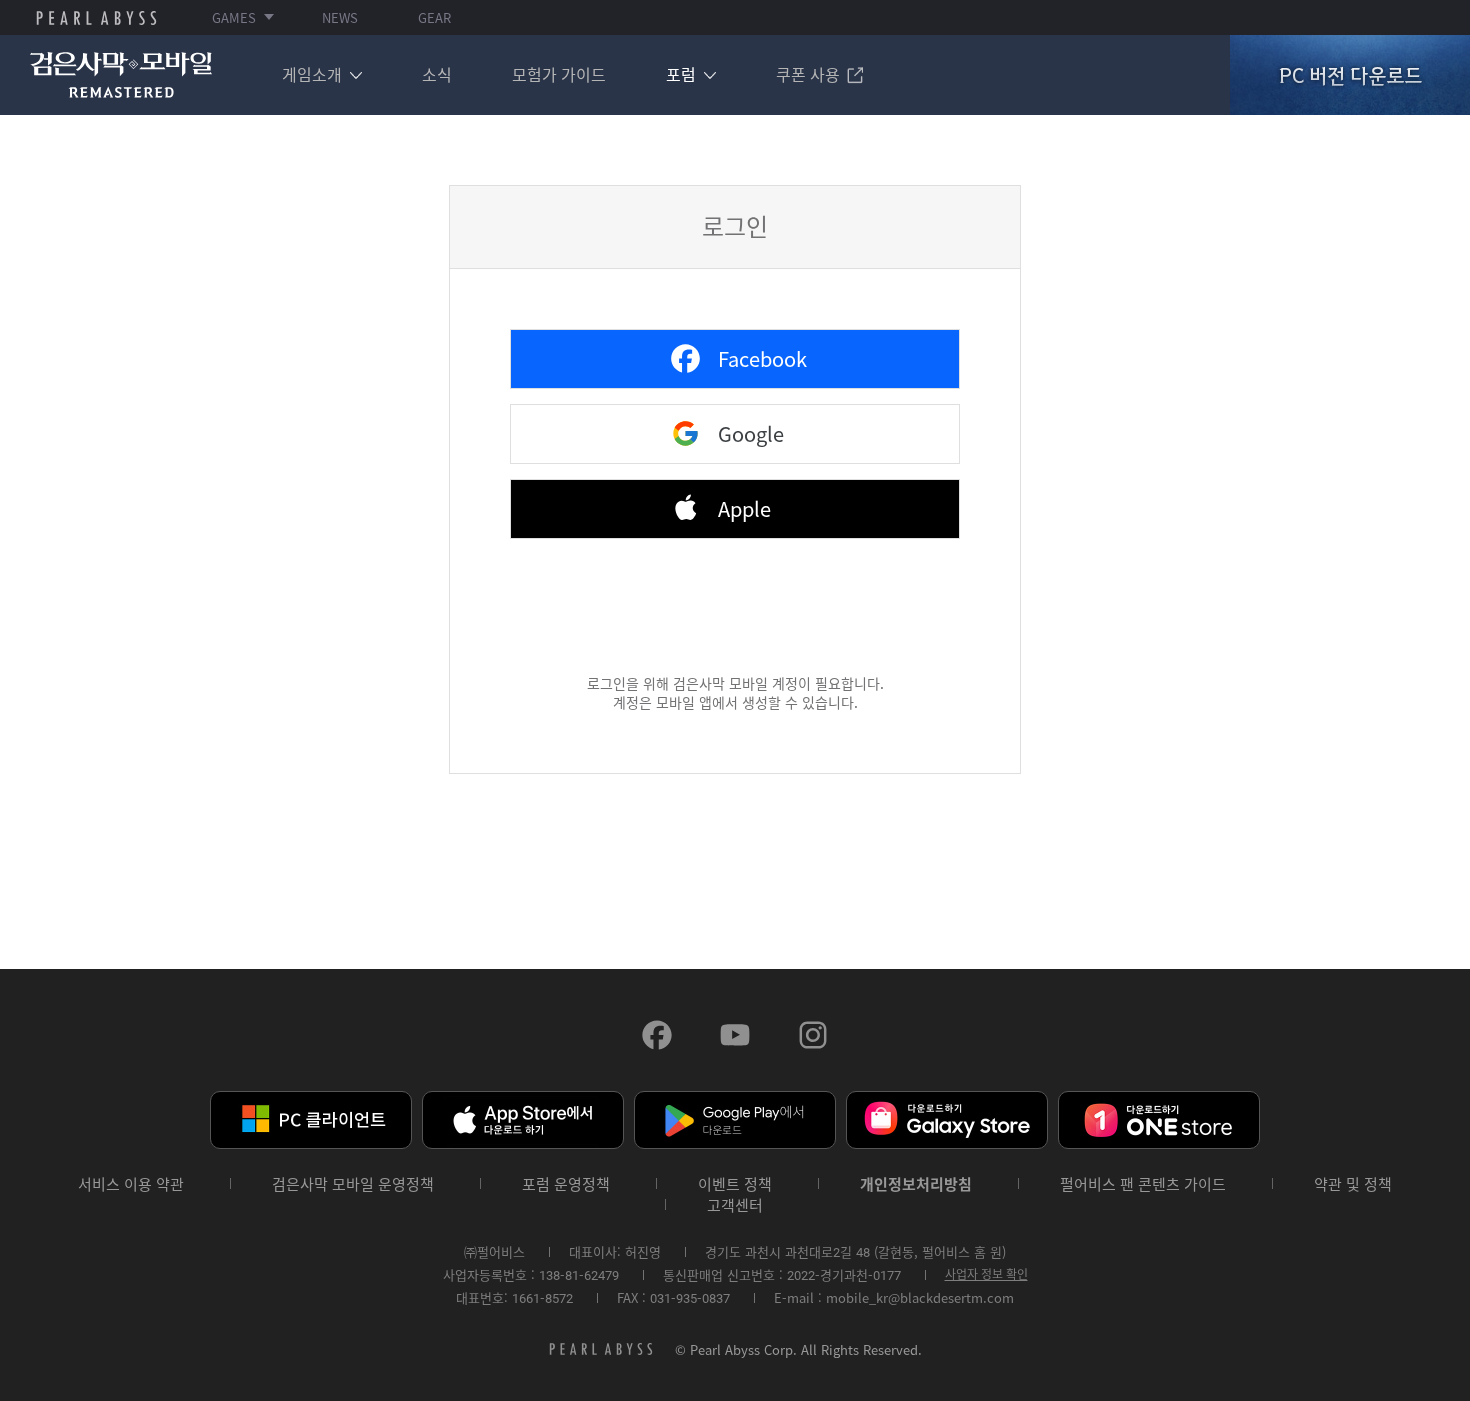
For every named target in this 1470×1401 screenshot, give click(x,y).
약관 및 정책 (1353, 1184)
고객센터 (735, 1205)
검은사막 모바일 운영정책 (353, 1184)
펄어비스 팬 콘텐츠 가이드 (1143, 1184)
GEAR (434, 17)
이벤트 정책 (735, 1184)
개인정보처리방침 (916, 1184)
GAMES (234, 17)
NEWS (340, 17)
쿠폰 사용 (808, 74)
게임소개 (312, 74)
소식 (437, 74)
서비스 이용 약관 (131, 1184)
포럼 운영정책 (566, 1184)
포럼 (681, 74)
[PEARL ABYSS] (96, 18)
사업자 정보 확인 (986, 1274)
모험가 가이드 (559, 74)
